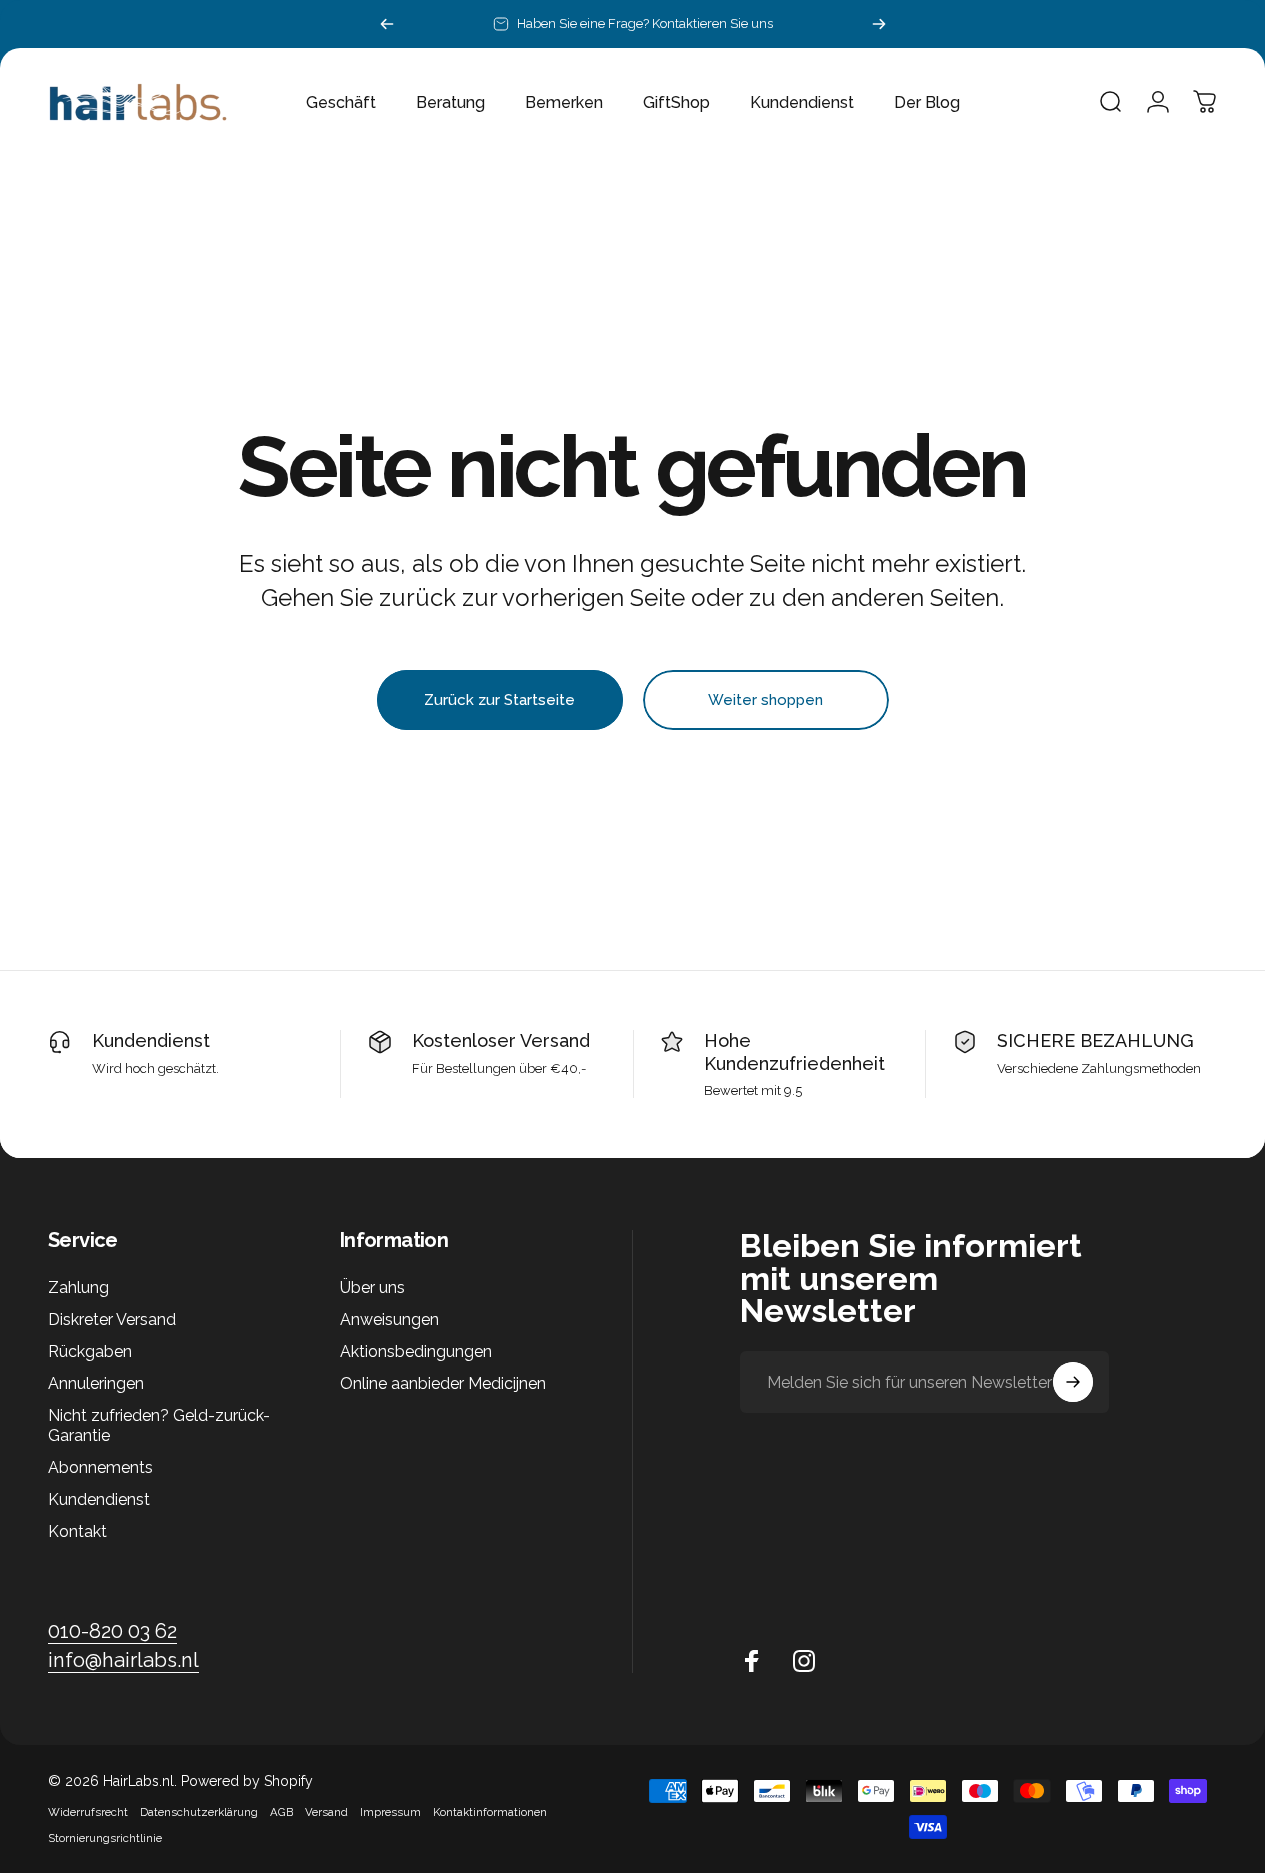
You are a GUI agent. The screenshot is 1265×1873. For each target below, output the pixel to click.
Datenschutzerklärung (199, 1812)
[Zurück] (387, 24)
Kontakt (77, 1532)
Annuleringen (96, 1384)
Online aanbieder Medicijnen (443, 1384)
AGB (281, 1812)
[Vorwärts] (879, 24)
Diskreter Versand (112, 1319)
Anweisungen (389, 1319)
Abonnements (100, 1468)
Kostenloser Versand (501, 1040)
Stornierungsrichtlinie (105, 1838)
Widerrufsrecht (88, 1812)
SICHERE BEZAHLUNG (1095, 1040)
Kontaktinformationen (490, 1812)
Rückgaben (90, 1352)
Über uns (372, 1287)
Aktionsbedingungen (416, 1352)
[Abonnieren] (1073, 1382)
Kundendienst (151, 1040)
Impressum (390, 1812)
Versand (326, 1812)
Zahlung (78, 1287)
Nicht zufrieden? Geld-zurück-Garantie (159, 1426)
